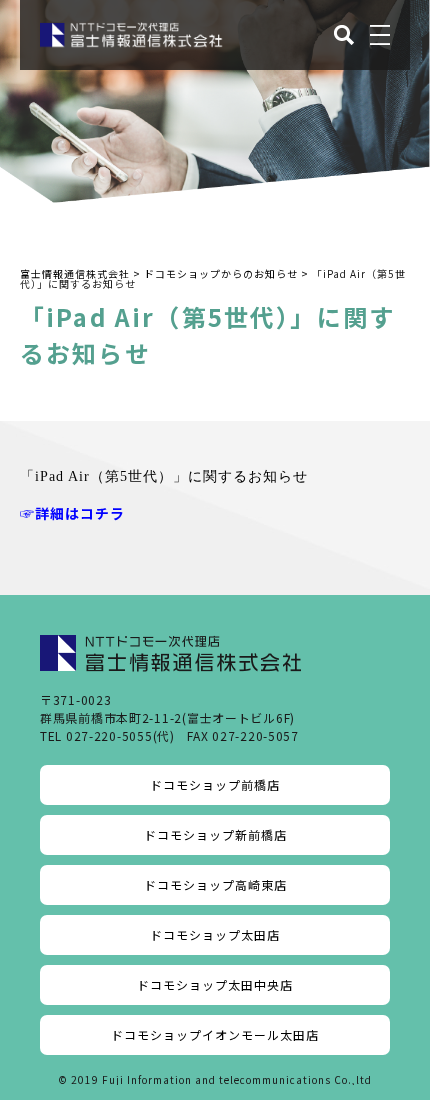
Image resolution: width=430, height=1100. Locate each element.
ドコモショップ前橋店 (215, 784)
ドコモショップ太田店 (215, 934)
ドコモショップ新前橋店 (215, 834)
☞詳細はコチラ (72, 513)
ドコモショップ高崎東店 (215, 884)
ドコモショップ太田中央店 (215, 984)
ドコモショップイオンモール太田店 (215, 1034)
